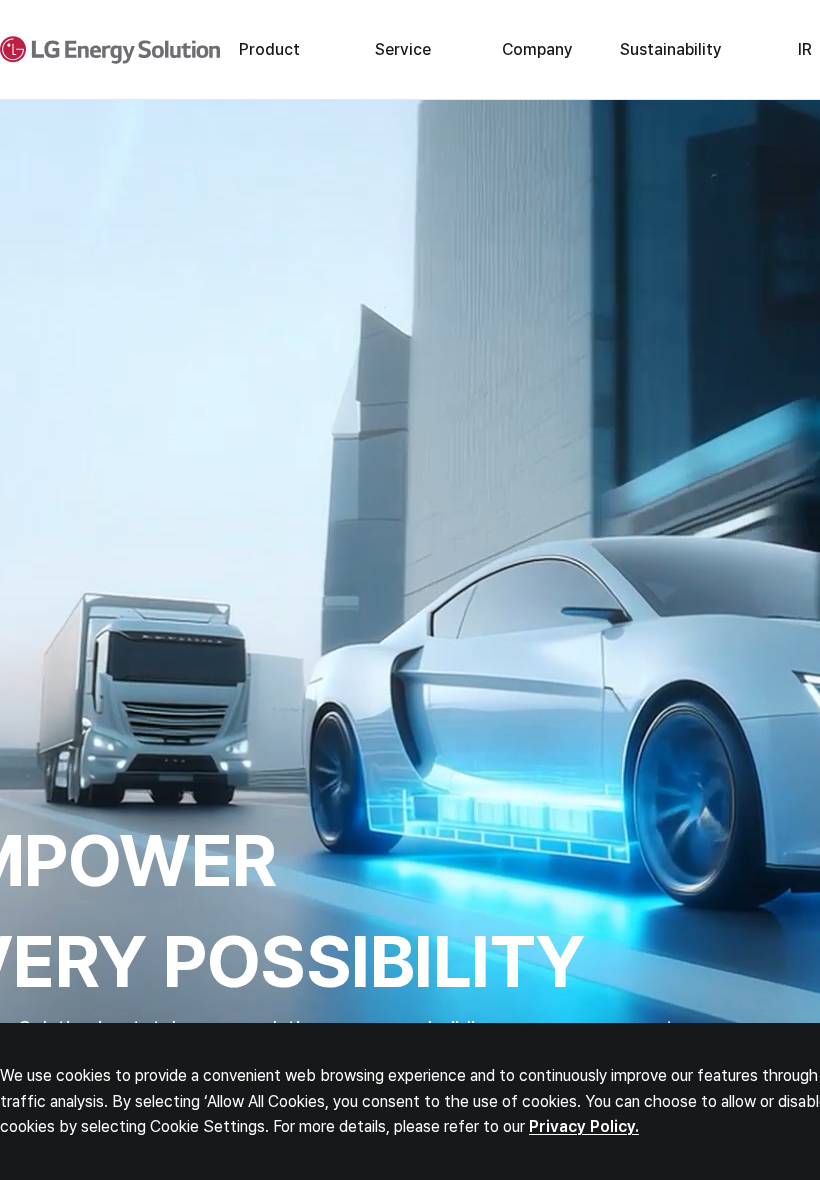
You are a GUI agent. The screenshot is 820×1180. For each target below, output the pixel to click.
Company (537, 49)
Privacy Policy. (584, 1126)
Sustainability (671, 49)
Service (403, 49)
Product (269, 49)
